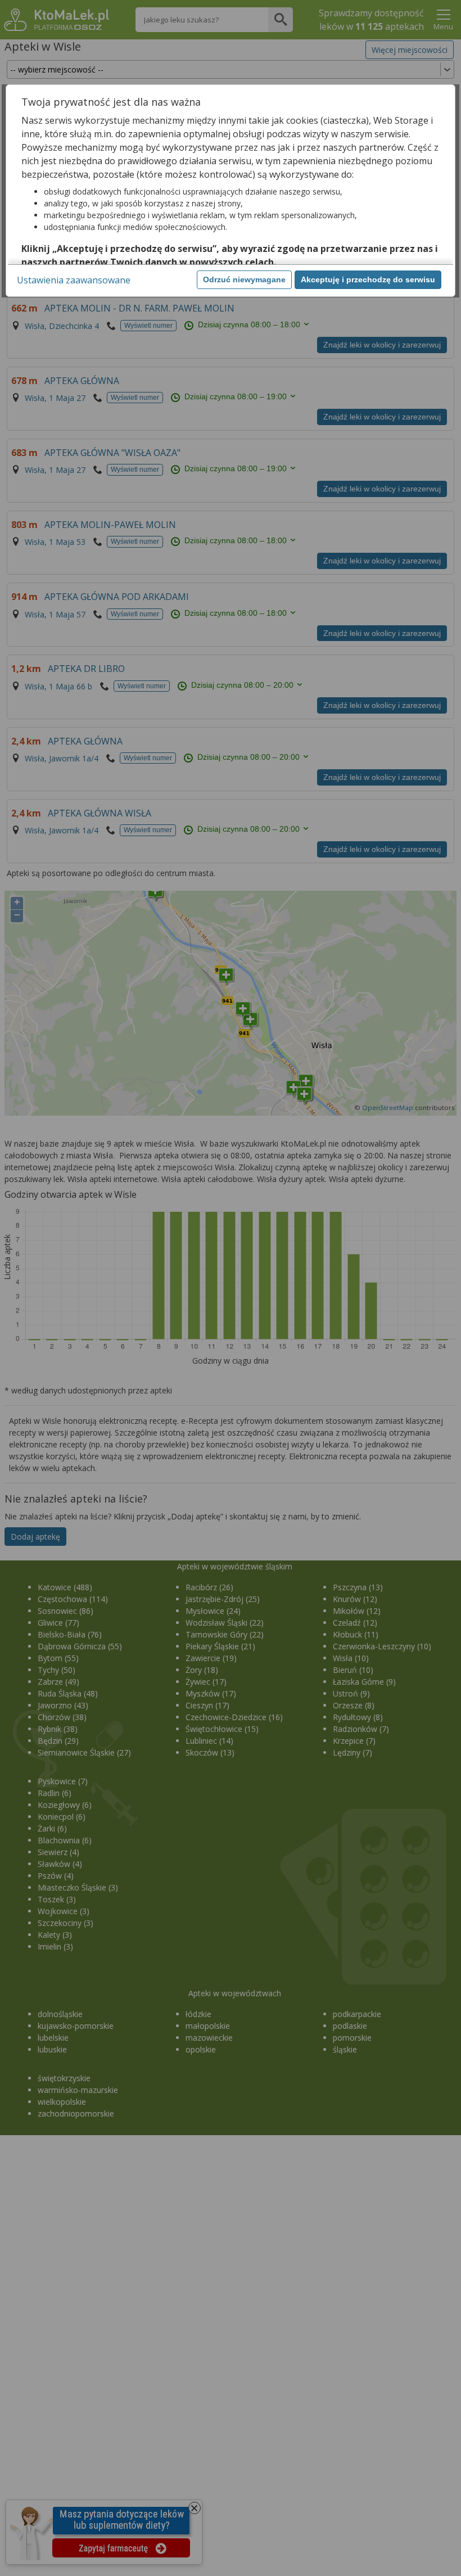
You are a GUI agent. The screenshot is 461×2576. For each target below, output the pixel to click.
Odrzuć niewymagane (244, 279)
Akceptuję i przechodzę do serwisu (368, 279)
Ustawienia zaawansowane (74, 280)
